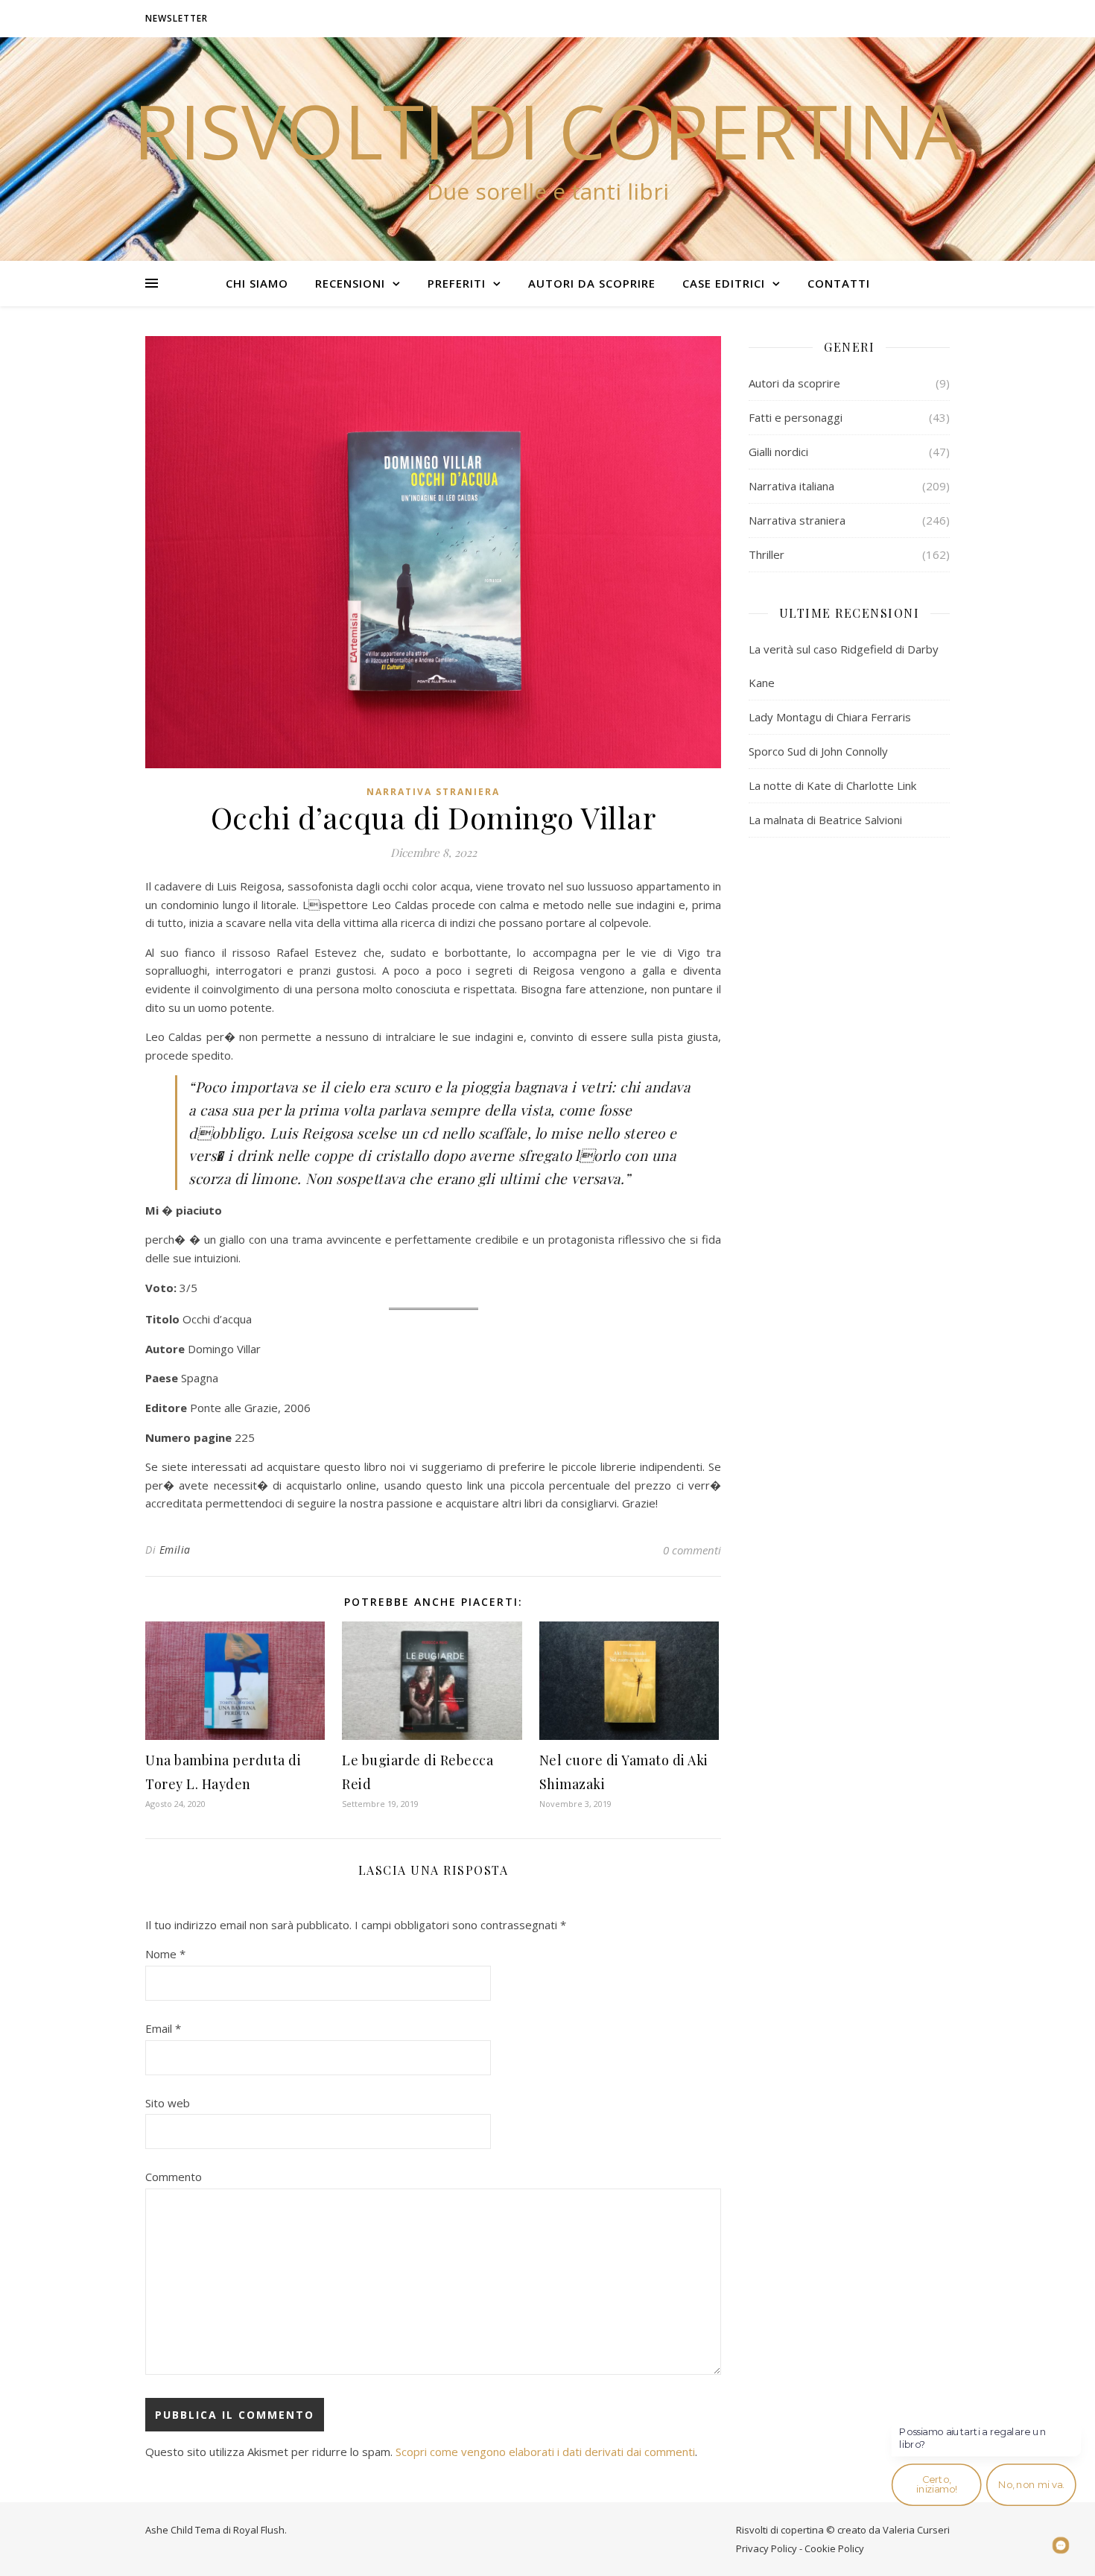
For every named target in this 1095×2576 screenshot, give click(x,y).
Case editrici (724, 283)
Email (163, 2028)
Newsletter (177, 18)
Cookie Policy (834, 2548)
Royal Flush (259, 2530)
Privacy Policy (766, 2548)
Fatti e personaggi (796, 417)
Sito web (168, 2103)
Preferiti (457, 283)
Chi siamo (257, 283)
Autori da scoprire (592, 283)
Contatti (839, 283)
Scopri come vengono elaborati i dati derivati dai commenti (545, 2452)
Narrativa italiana (791, 486)
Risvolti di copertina (547, 130)
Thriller (766, 554)
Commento (174, 2177)
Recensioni (350, 283)
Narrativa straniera (433, 792)
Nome (165, 1954)
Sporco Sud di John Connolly (818, 751)
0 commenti (692, 1550)
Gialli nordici (778, 452)
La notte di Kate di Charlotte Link (832, 785)
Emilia (175, 1550)
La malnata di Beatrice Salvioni (825, 820)
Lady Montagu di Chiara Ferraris (830, 717)
